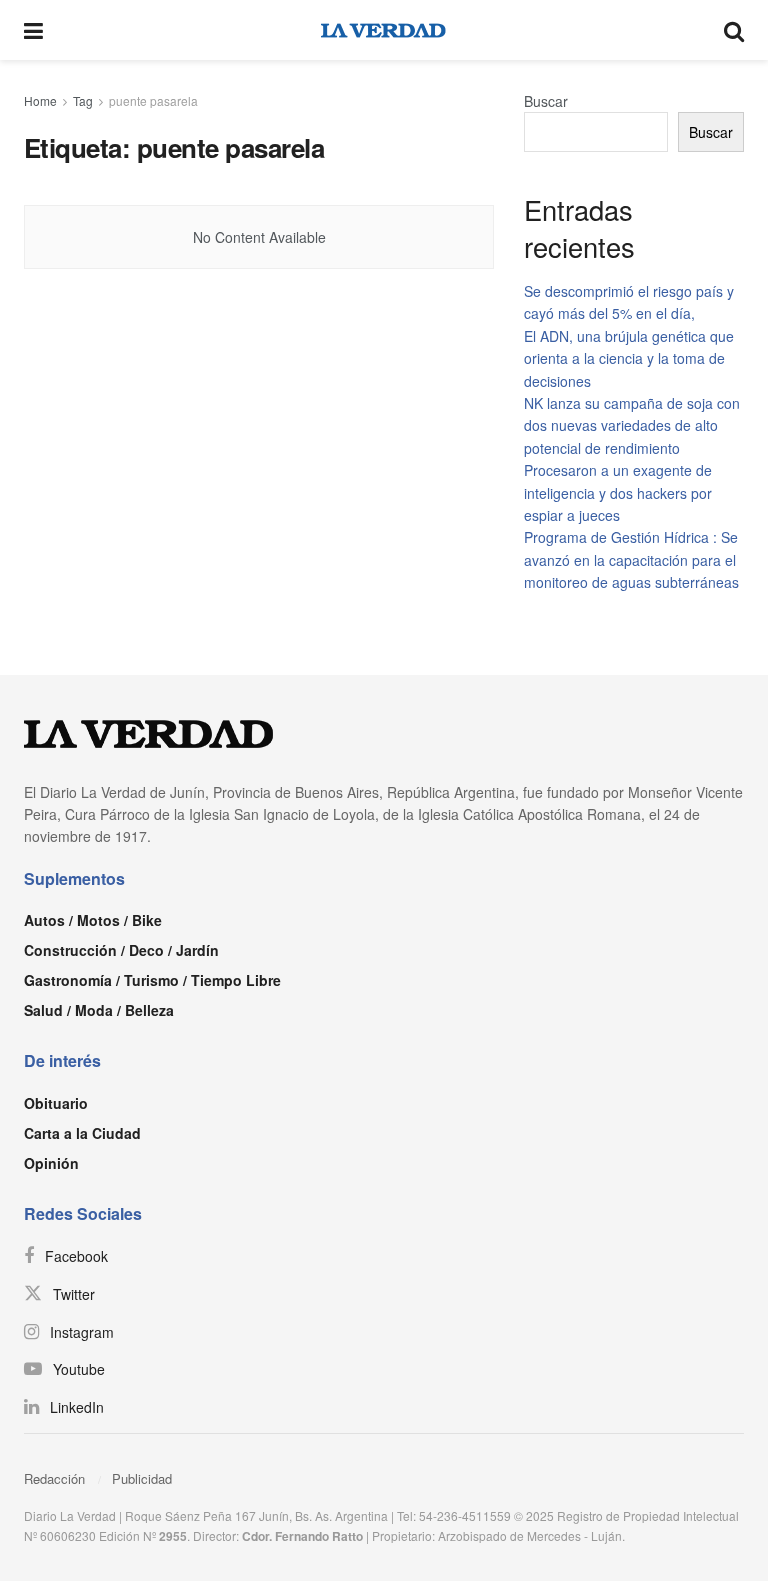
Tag (83, 100)
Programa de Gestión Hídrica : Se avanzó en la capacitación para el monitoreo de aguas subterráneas (631, 559)
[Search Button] (734, 30)
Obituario (56, 1103)
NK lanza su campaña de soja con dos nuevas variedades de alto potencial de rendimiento (632, 425)
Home (40, 100)
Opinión (51, 1163)
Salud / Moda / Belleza (99, 1010)
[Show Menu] (33, 30)
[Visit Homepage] (383, 30)
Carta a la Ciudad (82, 1133)
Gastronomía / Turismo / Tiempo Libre (152, 980)
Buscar (546, 101)
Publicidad (142, 1478)
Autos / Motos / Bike (93, 920)
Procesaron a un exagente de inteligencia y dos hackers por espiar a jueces (618, 492)
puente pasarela (153, 100)
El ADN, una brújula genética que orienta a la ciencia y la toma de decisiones (629, 358)
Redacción (54, 1478)
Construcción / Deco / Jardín (121, 950)
